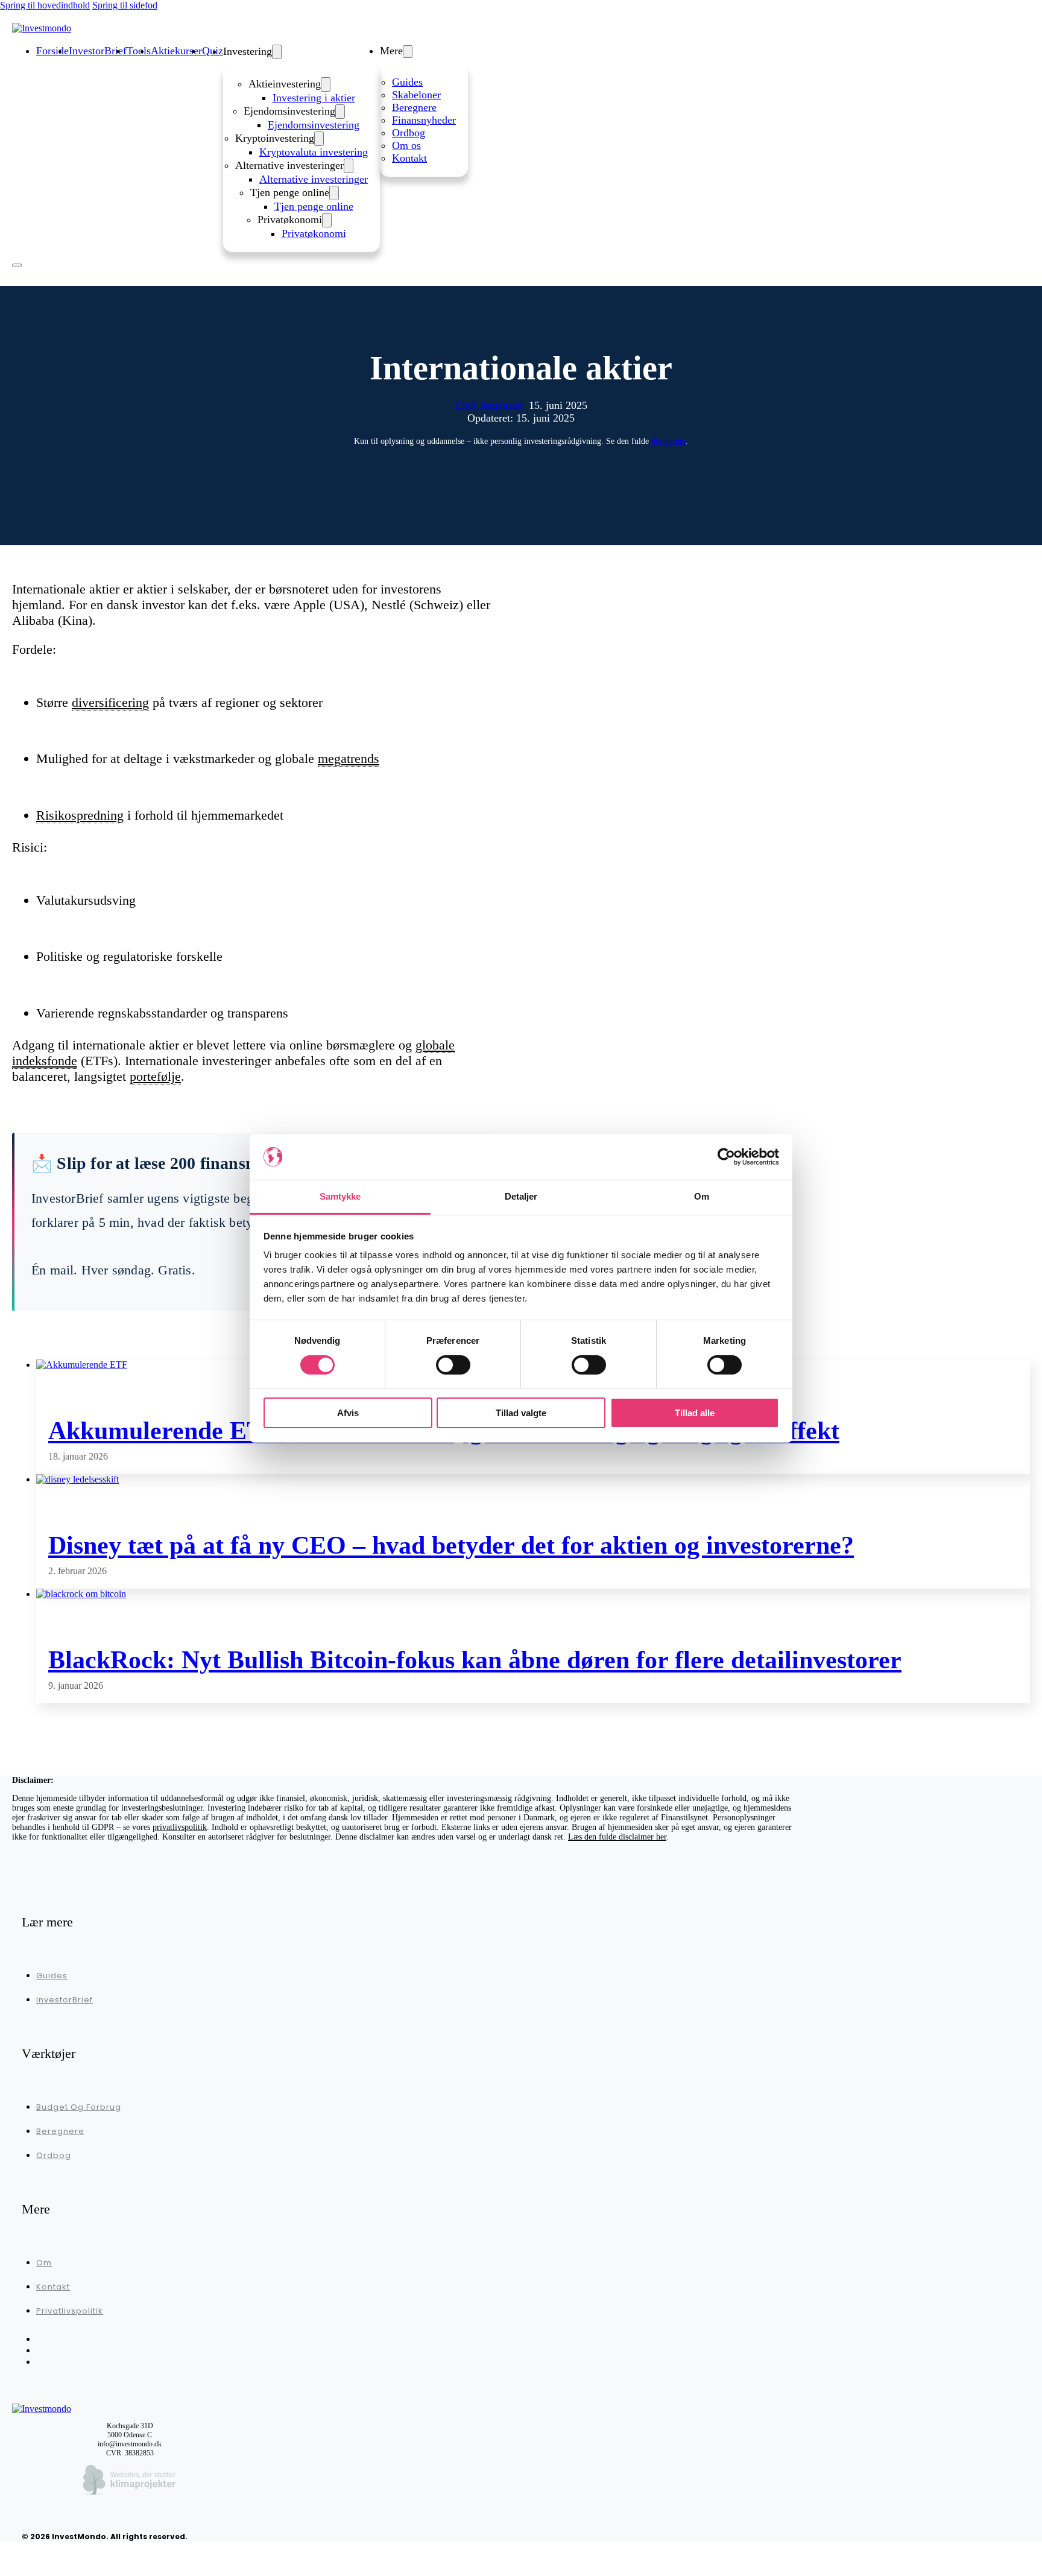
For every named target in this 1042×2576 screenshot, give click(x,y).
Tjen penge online (314, 206)
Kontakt (409, 158)
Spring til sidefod (125, 5)
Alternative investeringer (314, 179)
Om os (406, 145)
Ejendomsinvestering (314, 125)
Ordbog (409, 133)
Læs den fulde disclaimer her (617, 1837)
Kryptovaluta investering (314, 152)
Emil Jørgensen (489, 405)
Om (44, 2263)
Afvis (348, 1413)
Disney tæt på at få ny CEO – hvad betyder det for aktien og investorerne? (451, 1545)
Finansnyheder (424, 120)
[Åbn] (17, 265)
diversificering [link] (110, 702)
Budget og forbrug (79, 2107)
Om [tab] (702, 1196)
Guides (407, 82)
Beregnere (414, 107)
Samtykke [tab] (340, 1196)
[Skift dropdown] (277, 52)
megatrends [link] (349, 758)
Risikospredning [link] (80, 815)
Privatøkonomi (314, 233)
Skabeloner (416, 95)
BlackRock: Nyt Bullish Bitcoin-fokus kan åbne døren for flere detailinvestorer (475, 1660)
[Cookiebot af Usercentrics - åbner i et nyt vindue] (726, 1157)
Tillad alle (695, 1413)
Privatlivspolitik (70, 2311)
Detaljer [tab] (521, 1196)
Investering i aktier (314, 98)
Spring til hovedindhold (45, 5)
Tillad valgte (521, 1413)
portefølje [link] (155, 1076)
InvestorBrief (65, 2000)
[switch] (453, 1365)
